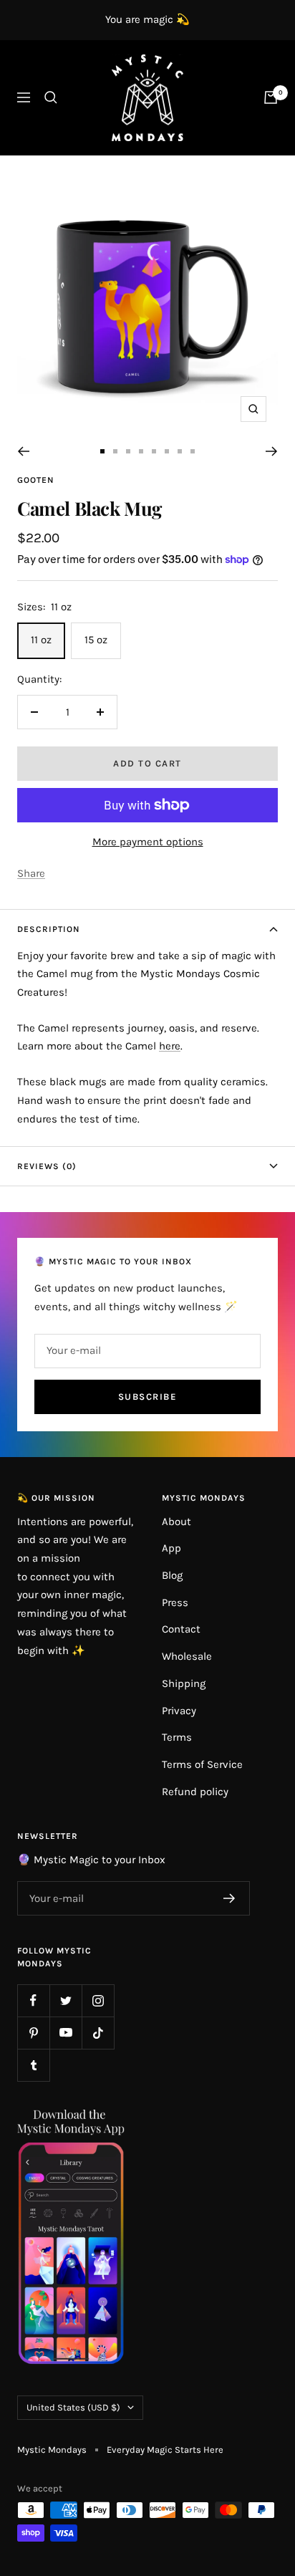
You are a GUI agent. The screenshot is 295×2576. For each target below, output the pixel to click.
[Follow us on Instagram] (98, 2000)
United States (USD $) (73, 2407)
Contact (181, 1629)
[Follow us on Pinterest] (33, 2033)
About (176, 1522)
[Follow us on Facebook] (33, 2000)
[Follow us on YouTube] (66, 2033)
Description (49, 929)
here (170, 1046)
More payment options (148, 842)
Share (31, 873)
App (171, 1548)
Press (175, 1602)
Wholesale (187, 1656)
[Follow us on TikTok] (98, 2033)
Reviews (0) (47, 1166)
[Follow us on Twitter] (66, 2000)
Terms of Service (202, 1764)
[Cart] (271, 97)
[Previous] (23, 451)
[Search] (51, 97)
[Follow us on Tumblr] (33, 2065)
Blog (172, 1575)
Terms (177, 1737)
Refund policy (195, 1792)
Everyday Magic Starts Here (165, 2450)
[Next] (272, 451)
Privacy (179, 1711)
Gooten (36, 480)
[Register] (229, 1898)
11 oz (41, 640)
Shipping (184, 1683)
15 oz (96, 640)
